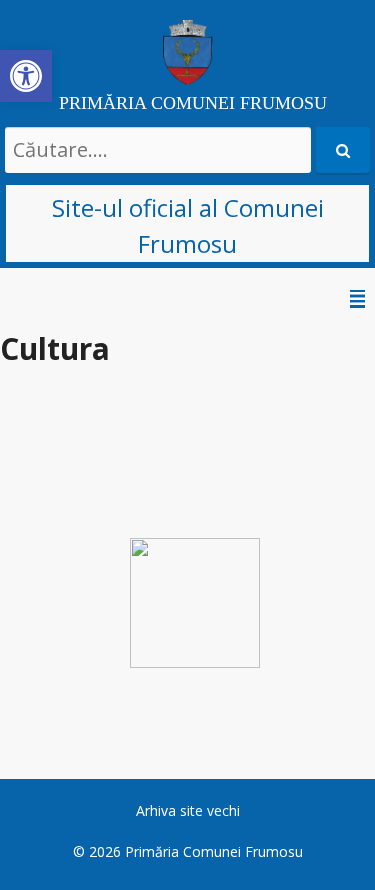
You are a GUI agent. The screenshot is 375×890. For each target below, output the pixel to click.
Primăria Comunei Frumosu (214, 851)
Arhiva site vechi (188, 810)
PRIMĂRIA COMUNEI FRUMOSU (193, 103)
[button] (26, 76)
